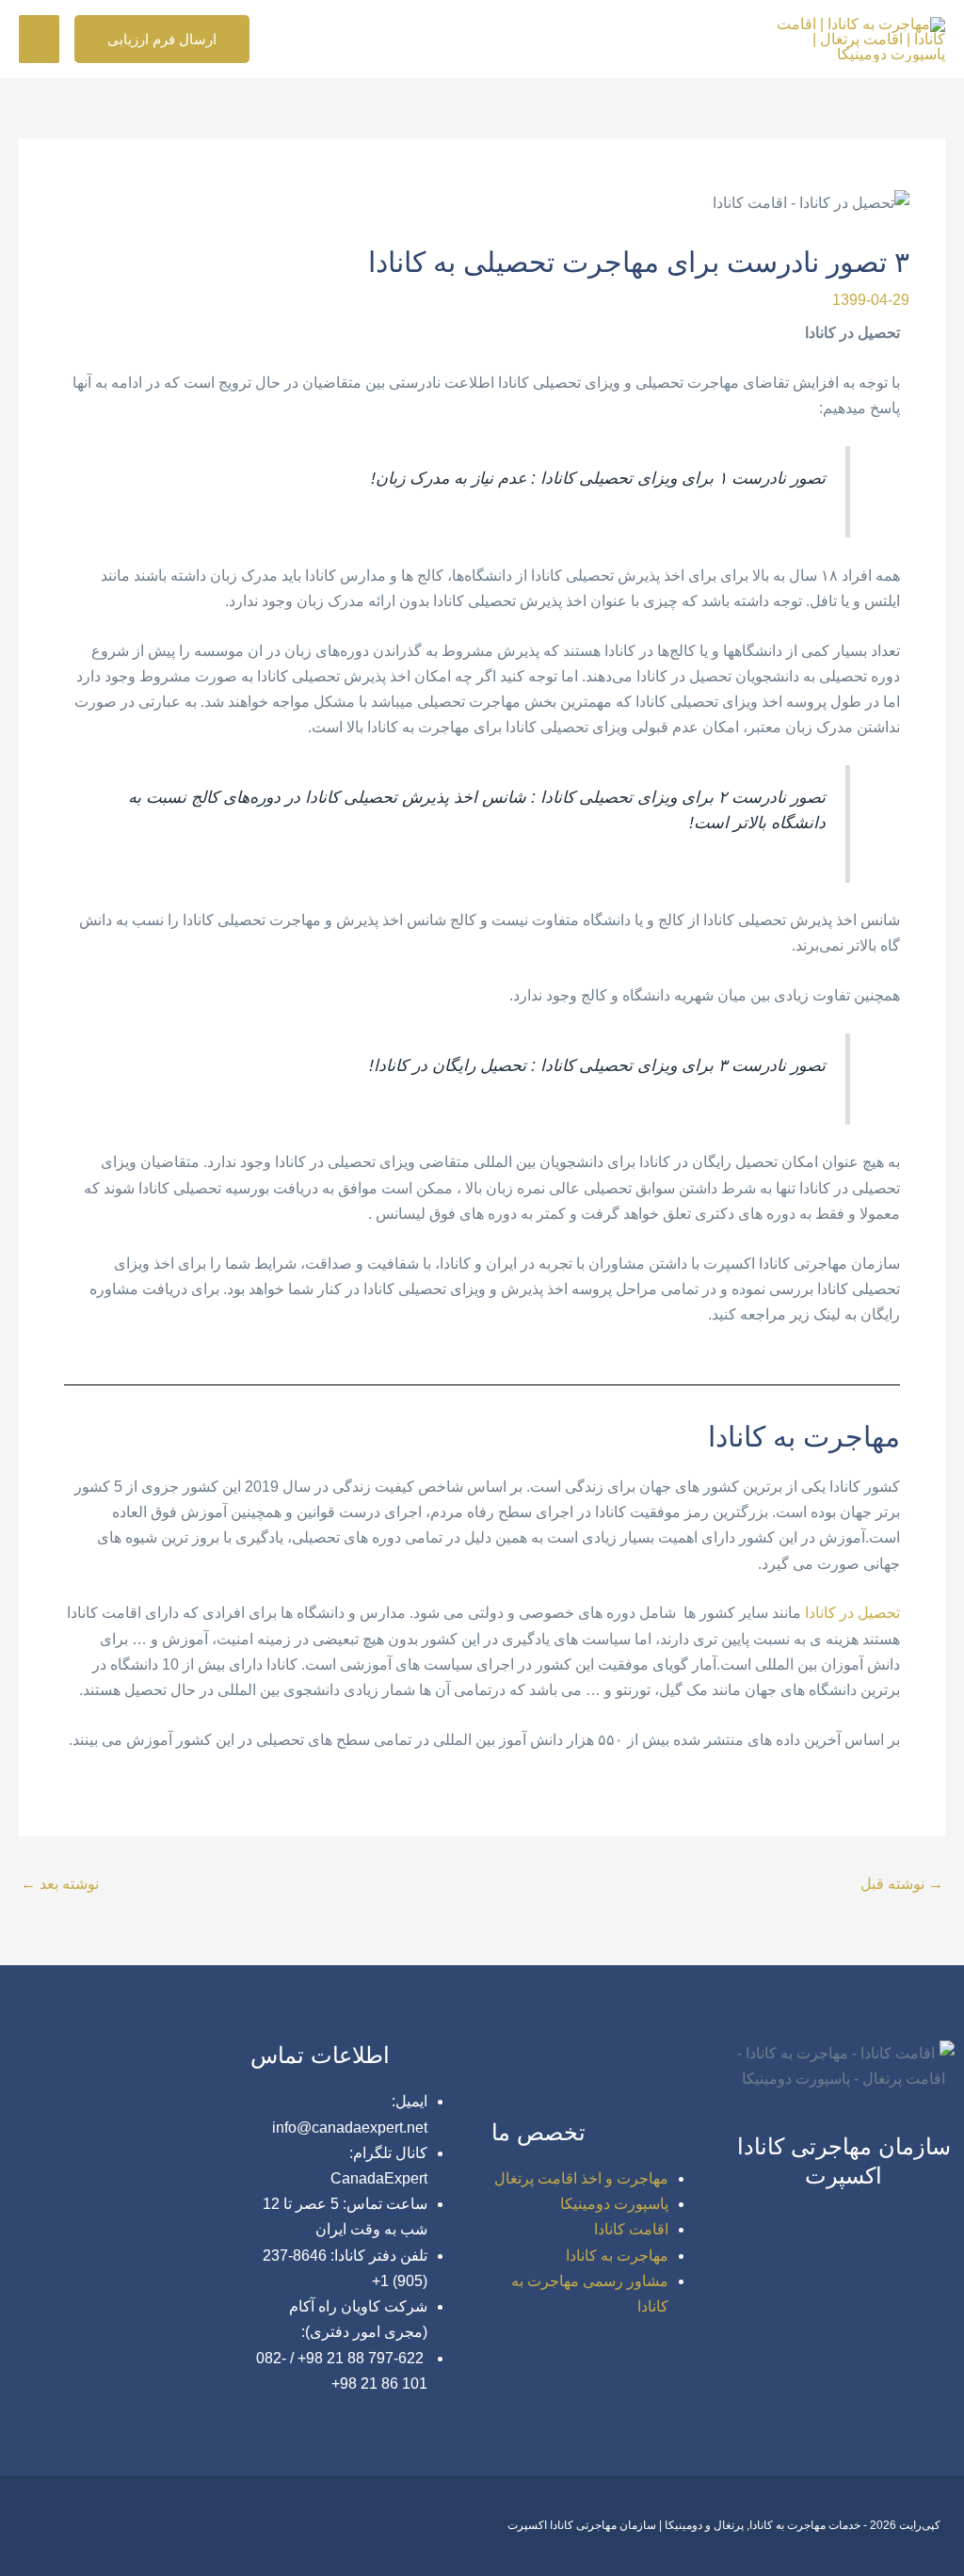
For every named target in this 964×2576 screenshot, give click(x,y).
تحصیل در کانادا (852, 1613)
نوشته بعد (60, 1884)
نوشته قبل (902, 1884)
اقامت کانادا (631, 2229)
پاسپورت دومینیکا (614, 2204)
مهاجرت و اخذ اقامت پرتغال (581, 2178)
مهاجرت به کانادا (617, 2256)
